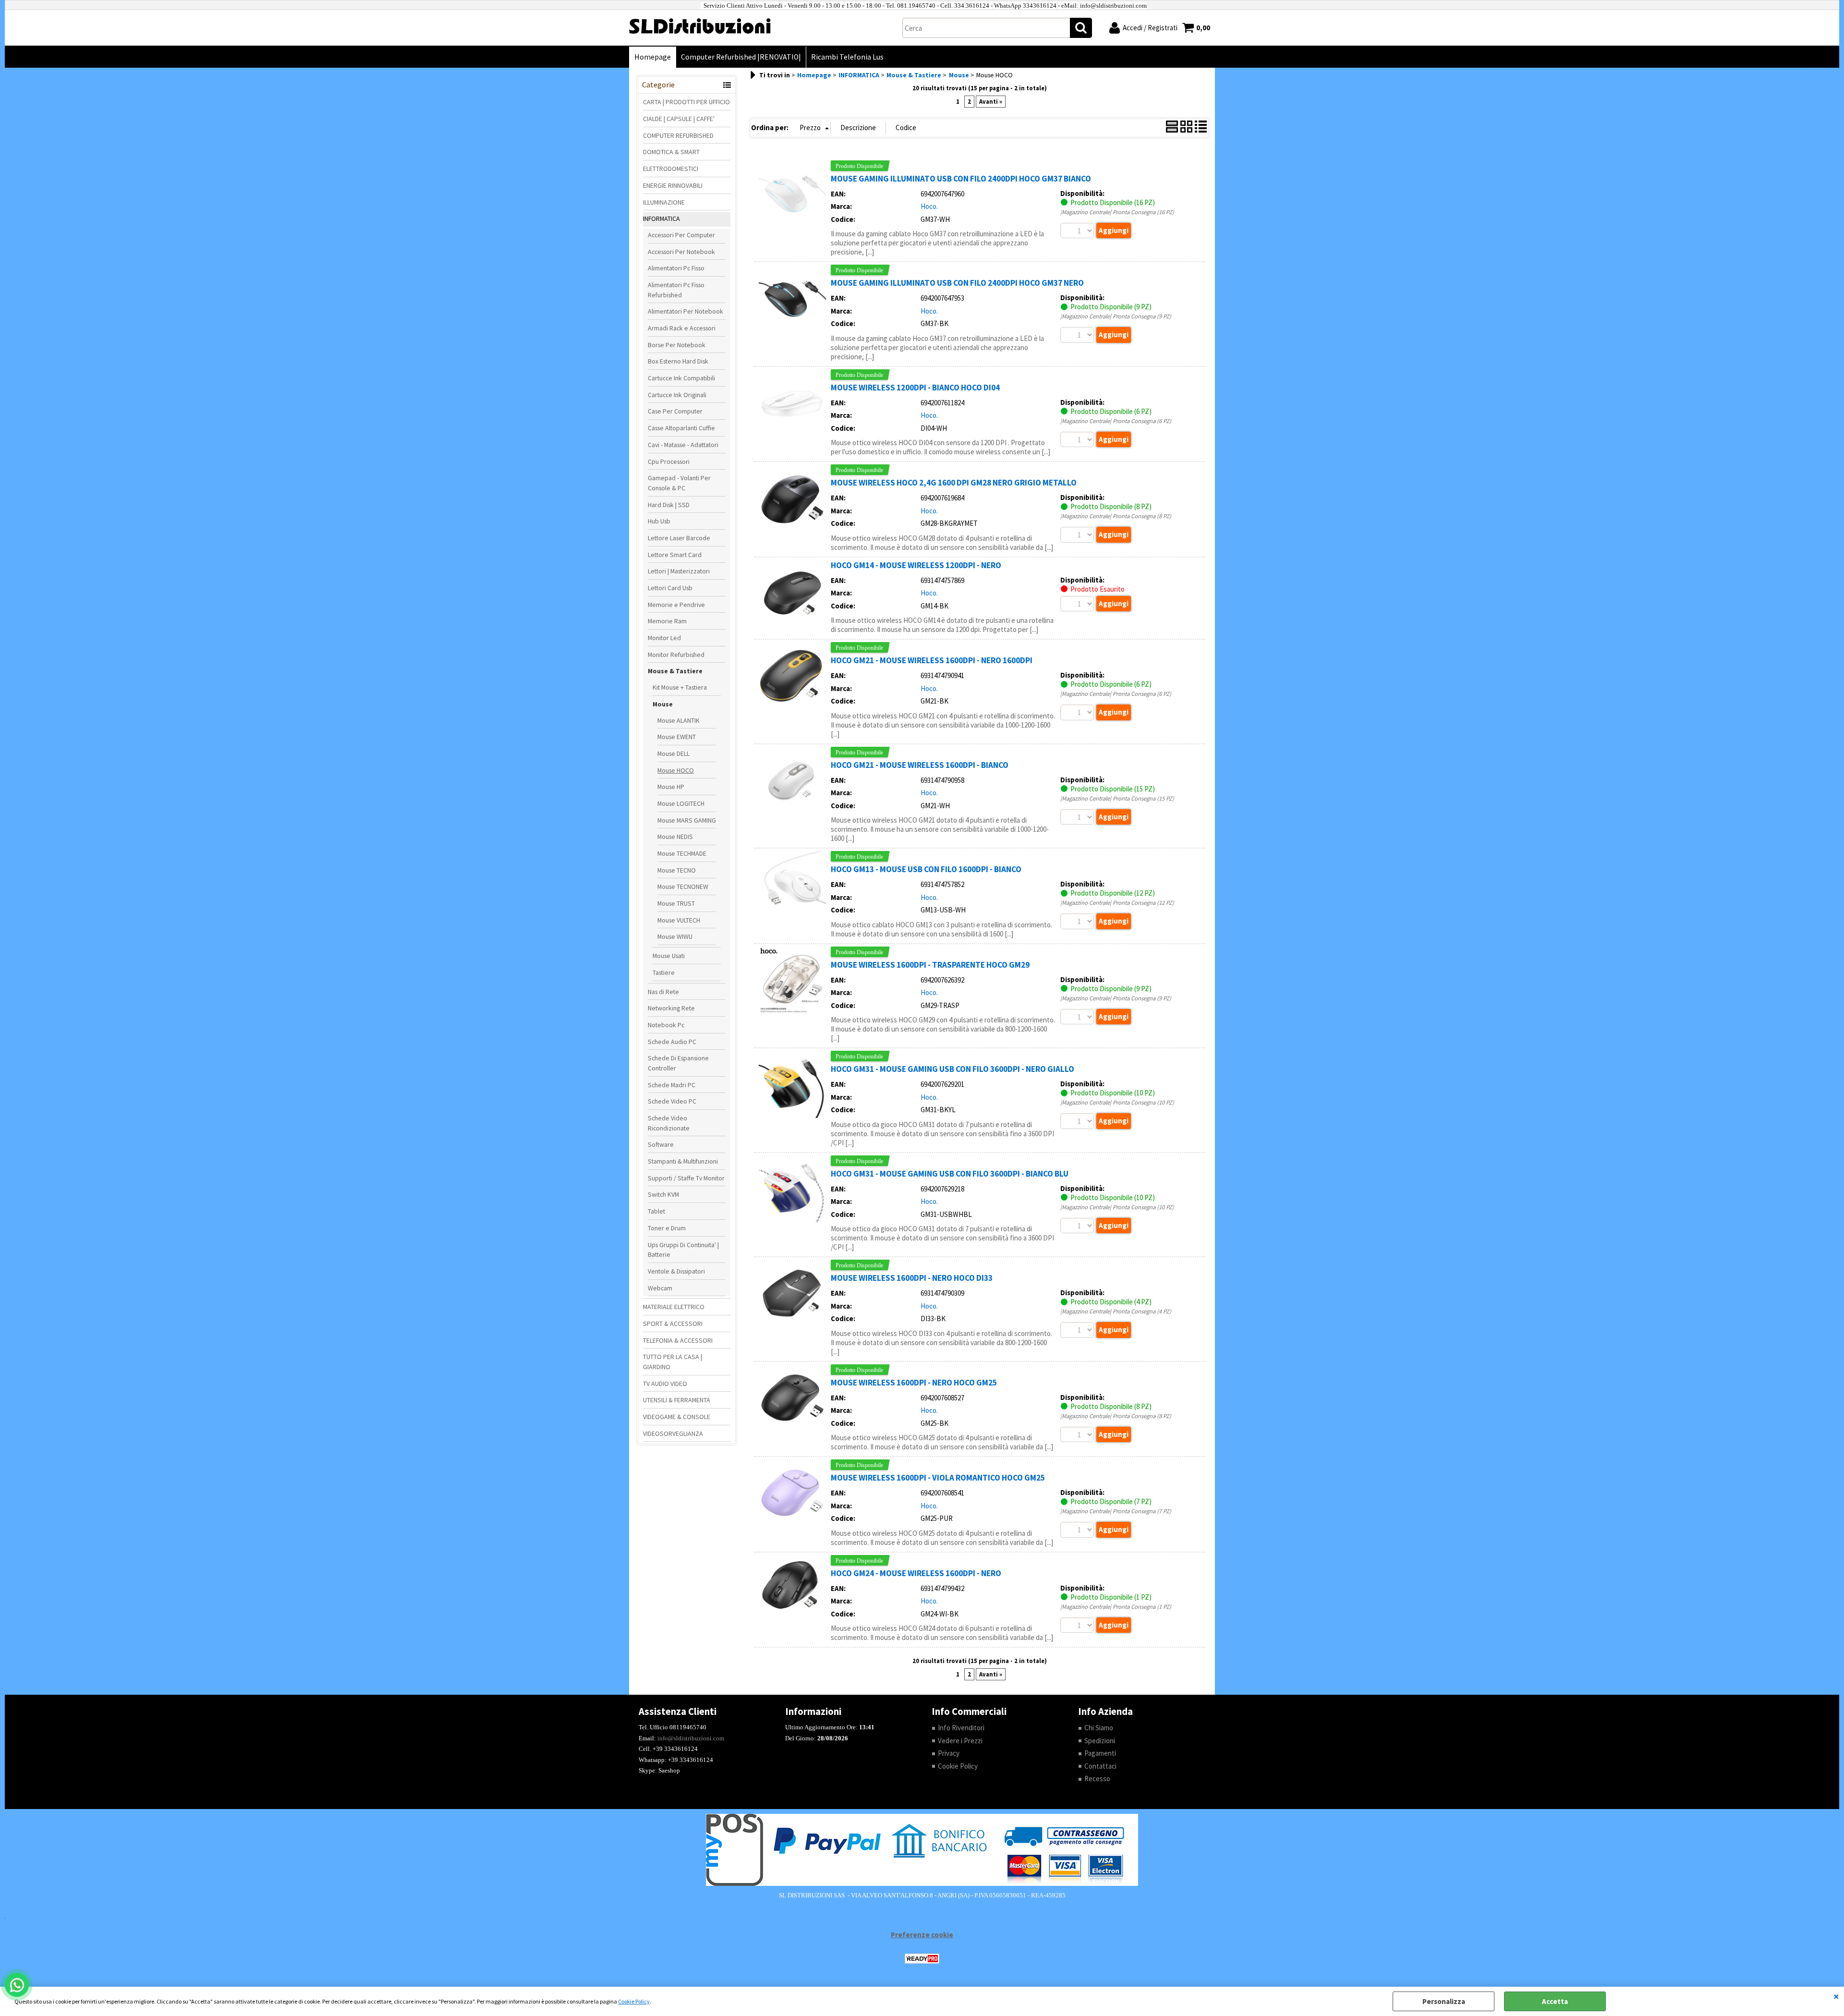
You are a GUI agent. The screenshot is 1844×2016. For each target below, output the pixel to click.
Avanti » (991, 102)
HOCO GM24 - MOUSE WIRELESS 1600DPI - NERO (916, 1573)
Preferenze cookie (922, 1935)
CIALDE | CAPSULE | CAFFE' (679, 119)
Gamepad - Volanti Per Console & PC (679, 483)
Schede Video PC (672, 1101)
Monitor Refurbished (676, 655)
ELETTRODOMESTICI (671, 169)
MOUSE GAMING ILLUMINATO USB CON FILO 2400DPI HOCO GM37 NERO (957, 283)
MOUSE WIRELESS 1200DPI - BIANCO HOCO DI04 (915, 388)
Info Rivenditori (961, 1728)
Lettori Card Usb (670, 588)
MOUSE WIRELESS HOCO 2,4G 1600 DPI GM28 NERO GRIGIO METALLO (954, 483)
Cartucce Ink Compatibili (681, 378)
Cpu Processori (669, 461)
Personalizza (1444, 2001)
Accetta (1555, 2001)
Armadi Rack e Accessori (682, 328)
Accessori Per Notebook (681, 252)
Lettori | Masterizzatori (679, 571)
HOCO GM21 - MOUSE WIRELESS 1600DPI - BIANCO (920, 765)
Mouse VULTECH (679, 920)
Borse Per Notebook (677, 345)
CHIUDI (1836, 1996)
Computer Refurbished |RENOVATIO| (741, 57)
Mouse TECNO (677, 870)
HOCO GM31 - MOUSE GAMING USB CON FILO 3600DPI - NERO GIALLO (952, 1069)
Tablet (656, 1211)
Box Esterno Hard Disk (678, 361)
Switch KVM (663, 1194)
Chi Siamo (1099, 1728)
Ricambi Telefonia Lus (847, 57)
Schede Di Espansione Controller (678, 1063)
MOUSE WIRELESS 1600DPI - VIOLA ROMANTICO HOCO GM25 (938, 1478)
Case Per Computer (675, 411)
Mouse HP (671, 787)
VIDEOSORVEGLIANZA (673, 1433)
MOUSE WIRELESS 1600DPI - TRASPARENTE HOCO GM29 (930, 965)
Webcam (660, 1288)
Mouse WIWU (675, 936)
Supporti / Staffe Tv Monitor (686, 1178)
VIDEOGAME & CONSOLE (677, 1417)
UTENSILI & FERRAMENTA (677, 1400)
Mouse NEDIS (675, 837)
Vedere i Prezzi (960, 1741)
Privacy (949, 1753)
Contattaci (1100, 1766)
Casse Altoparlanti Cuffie (681, 428)
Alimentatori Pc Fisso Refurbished (676, 290)
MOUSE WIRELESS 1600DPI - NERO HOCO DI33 (912, 1278)
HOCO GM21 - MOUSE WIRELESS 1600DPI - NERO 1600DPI (932, 660)
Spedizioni (1100, 1741)
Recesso (1097, 1779)
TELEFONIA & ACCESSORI (678, 1340)
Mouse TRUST (676, 903)
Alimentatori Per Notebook (685, 311)
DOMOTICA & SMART (671, 152)
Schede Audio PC (672, 1042)
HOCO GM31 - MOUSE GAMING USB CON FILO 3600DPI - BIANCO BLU (950, 1174)
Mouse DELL (673, 753)
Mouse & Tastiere (675, 671)
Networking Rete (671, 1008)
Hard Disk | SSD (669, 505)
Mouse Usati (669, 956)
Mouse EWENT (677, 737)
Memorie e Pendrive (676, 605)
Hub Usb (659, 521)
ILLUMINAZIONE (664, 202)
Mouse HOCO (676, 770)
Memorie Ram (667, 621)
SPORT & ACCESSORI (673, 1324)
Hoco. (929, 206)
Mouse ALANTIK (679, 720)
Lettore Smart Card (675, 555)
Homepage (653, 57)
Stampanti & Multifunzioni (683, 1161)
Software (661, 1144)
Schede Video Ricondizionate (669, 1123)
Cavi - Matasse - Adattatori (683, 445)
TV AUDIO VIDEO (665, 1384)
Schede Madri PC (672, 1085)
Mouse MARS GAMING (687, 820)
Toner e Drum (667, 1228)
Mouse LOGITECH (681, 803)
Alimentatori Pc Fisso (676, 268)
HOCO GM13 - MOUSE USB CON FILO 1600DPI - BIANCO (926, 869)
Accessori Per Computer (681, 235)
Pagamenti (1100, 1753)
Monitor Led (664, 638)
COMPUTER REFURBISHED (678, 135)
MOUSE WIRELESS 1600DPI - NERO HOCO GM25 (914, 1383)
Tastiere (664, 972)
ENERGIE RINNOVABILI (673, 185)
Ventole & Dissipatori (676, 1271)
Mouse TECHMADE (682, 853)
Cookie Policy (634, 2001)
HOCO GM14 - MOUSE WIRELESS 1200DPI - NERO (916, 565)
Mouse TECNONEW (683, 887)
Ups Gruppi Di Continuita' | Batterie (683, 1250)
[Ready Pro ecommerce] (922, 1959)
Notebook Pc (666, 1025)
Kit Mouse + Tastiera (680, 687)
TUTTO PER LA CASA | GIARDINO (673, 1362)
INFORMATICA (661, 219)
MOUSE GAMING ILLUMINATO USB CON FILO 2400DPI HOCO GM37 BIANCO (961, 179)
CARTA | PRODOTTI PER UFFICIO (686, 102)
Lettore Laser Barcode (679, 538)
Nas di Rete (663, 992)
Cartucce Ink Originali (677, 395)
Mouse (663, 704)
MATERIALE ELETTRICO (674, 1307)
